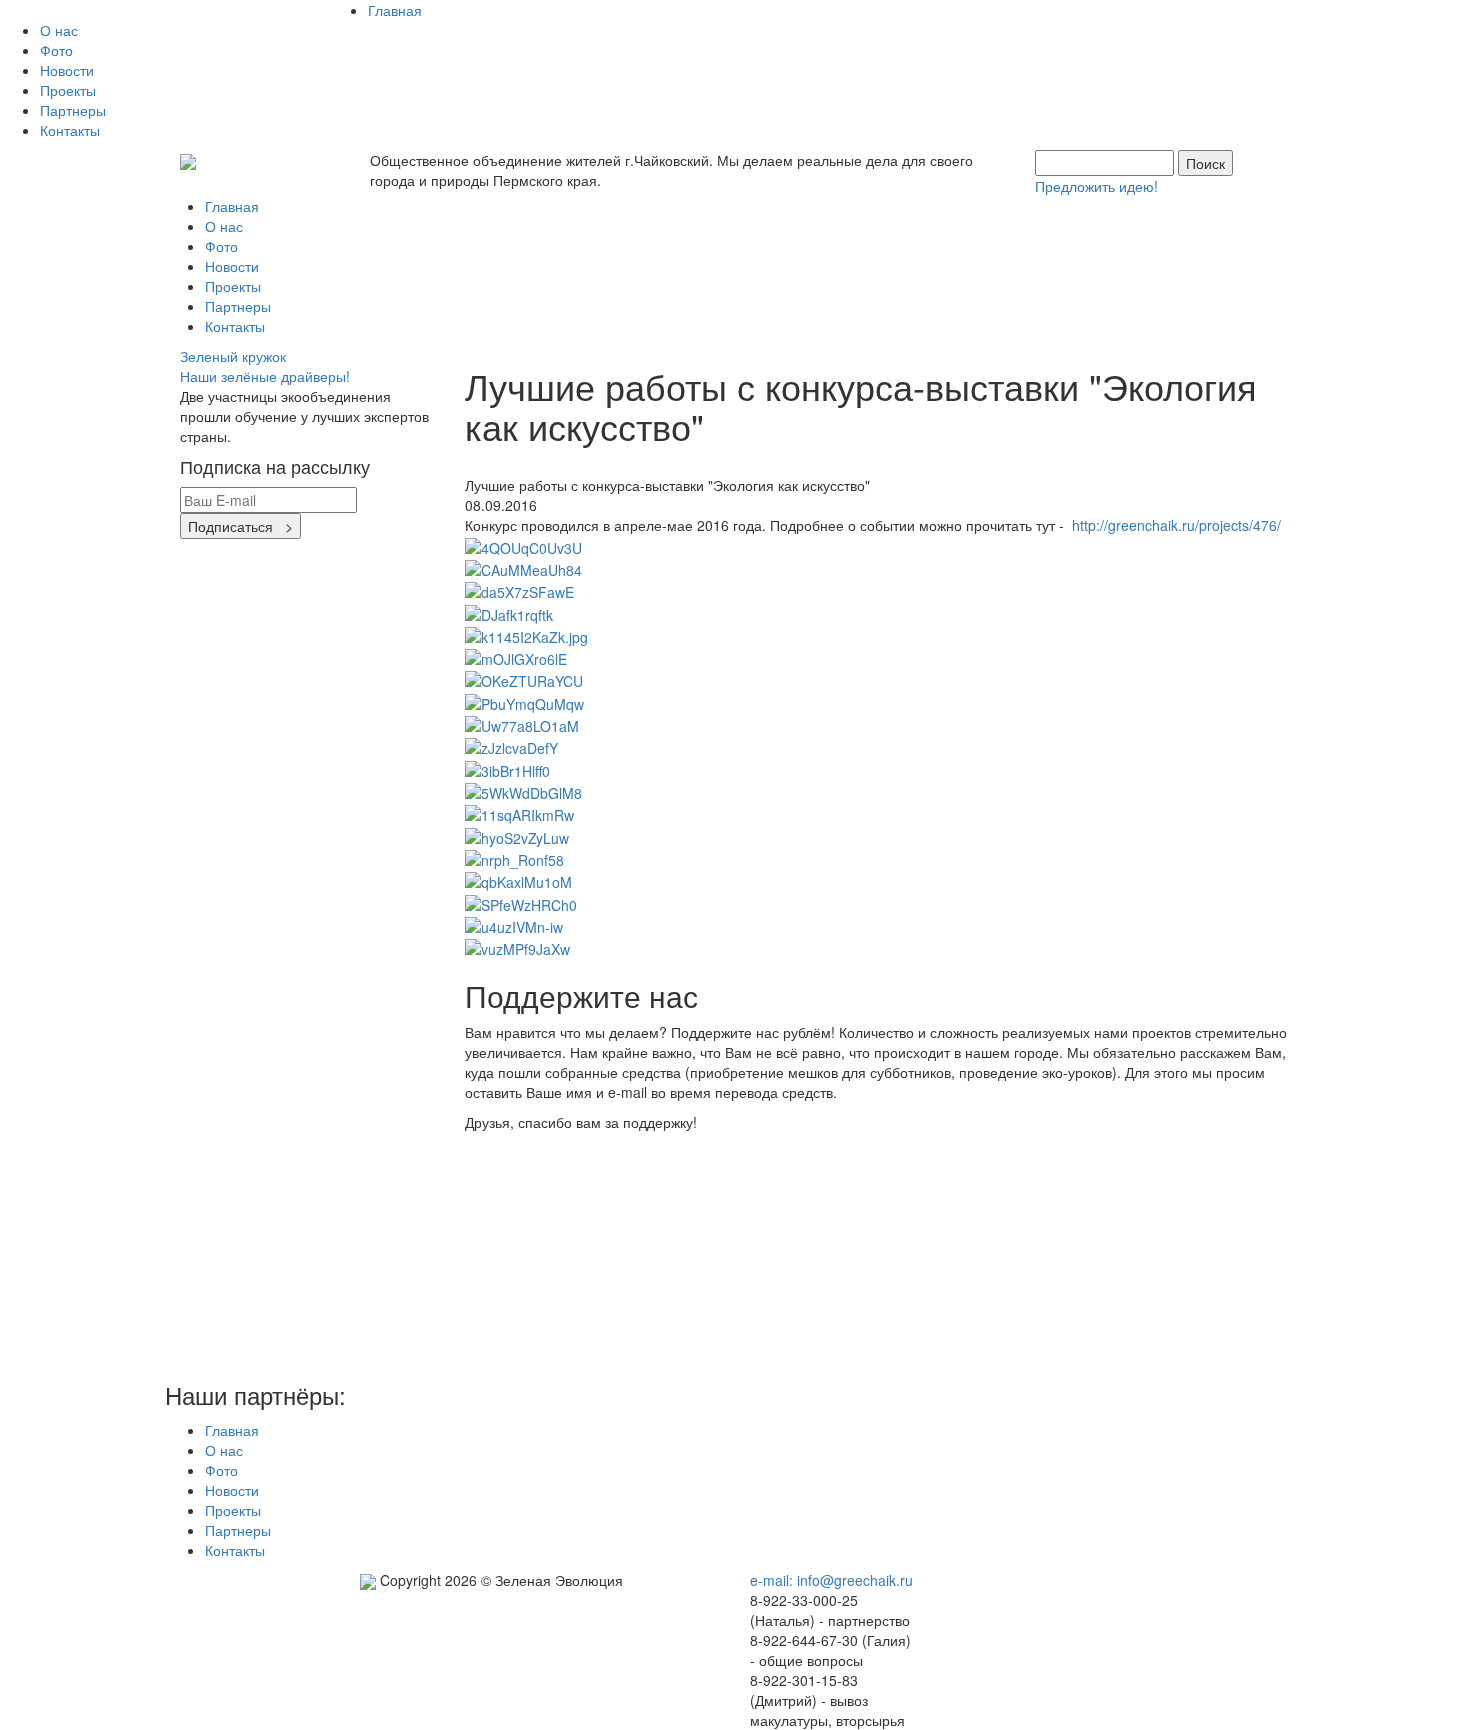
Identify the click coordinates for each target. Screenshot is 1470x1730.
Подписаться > (240, 526)
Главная (395, 10)
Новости (67, 70)
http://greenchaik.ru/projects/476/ (1176, 525)
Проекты (68, 90)
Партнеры (73, 110)
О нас (59, 30)
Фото (56, 50)
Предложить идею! (1096, 186)
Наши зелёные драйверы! (265, 376)
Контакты (70, 130)
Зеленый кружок (235, 356)
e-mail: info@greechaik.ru (831, 1580)
